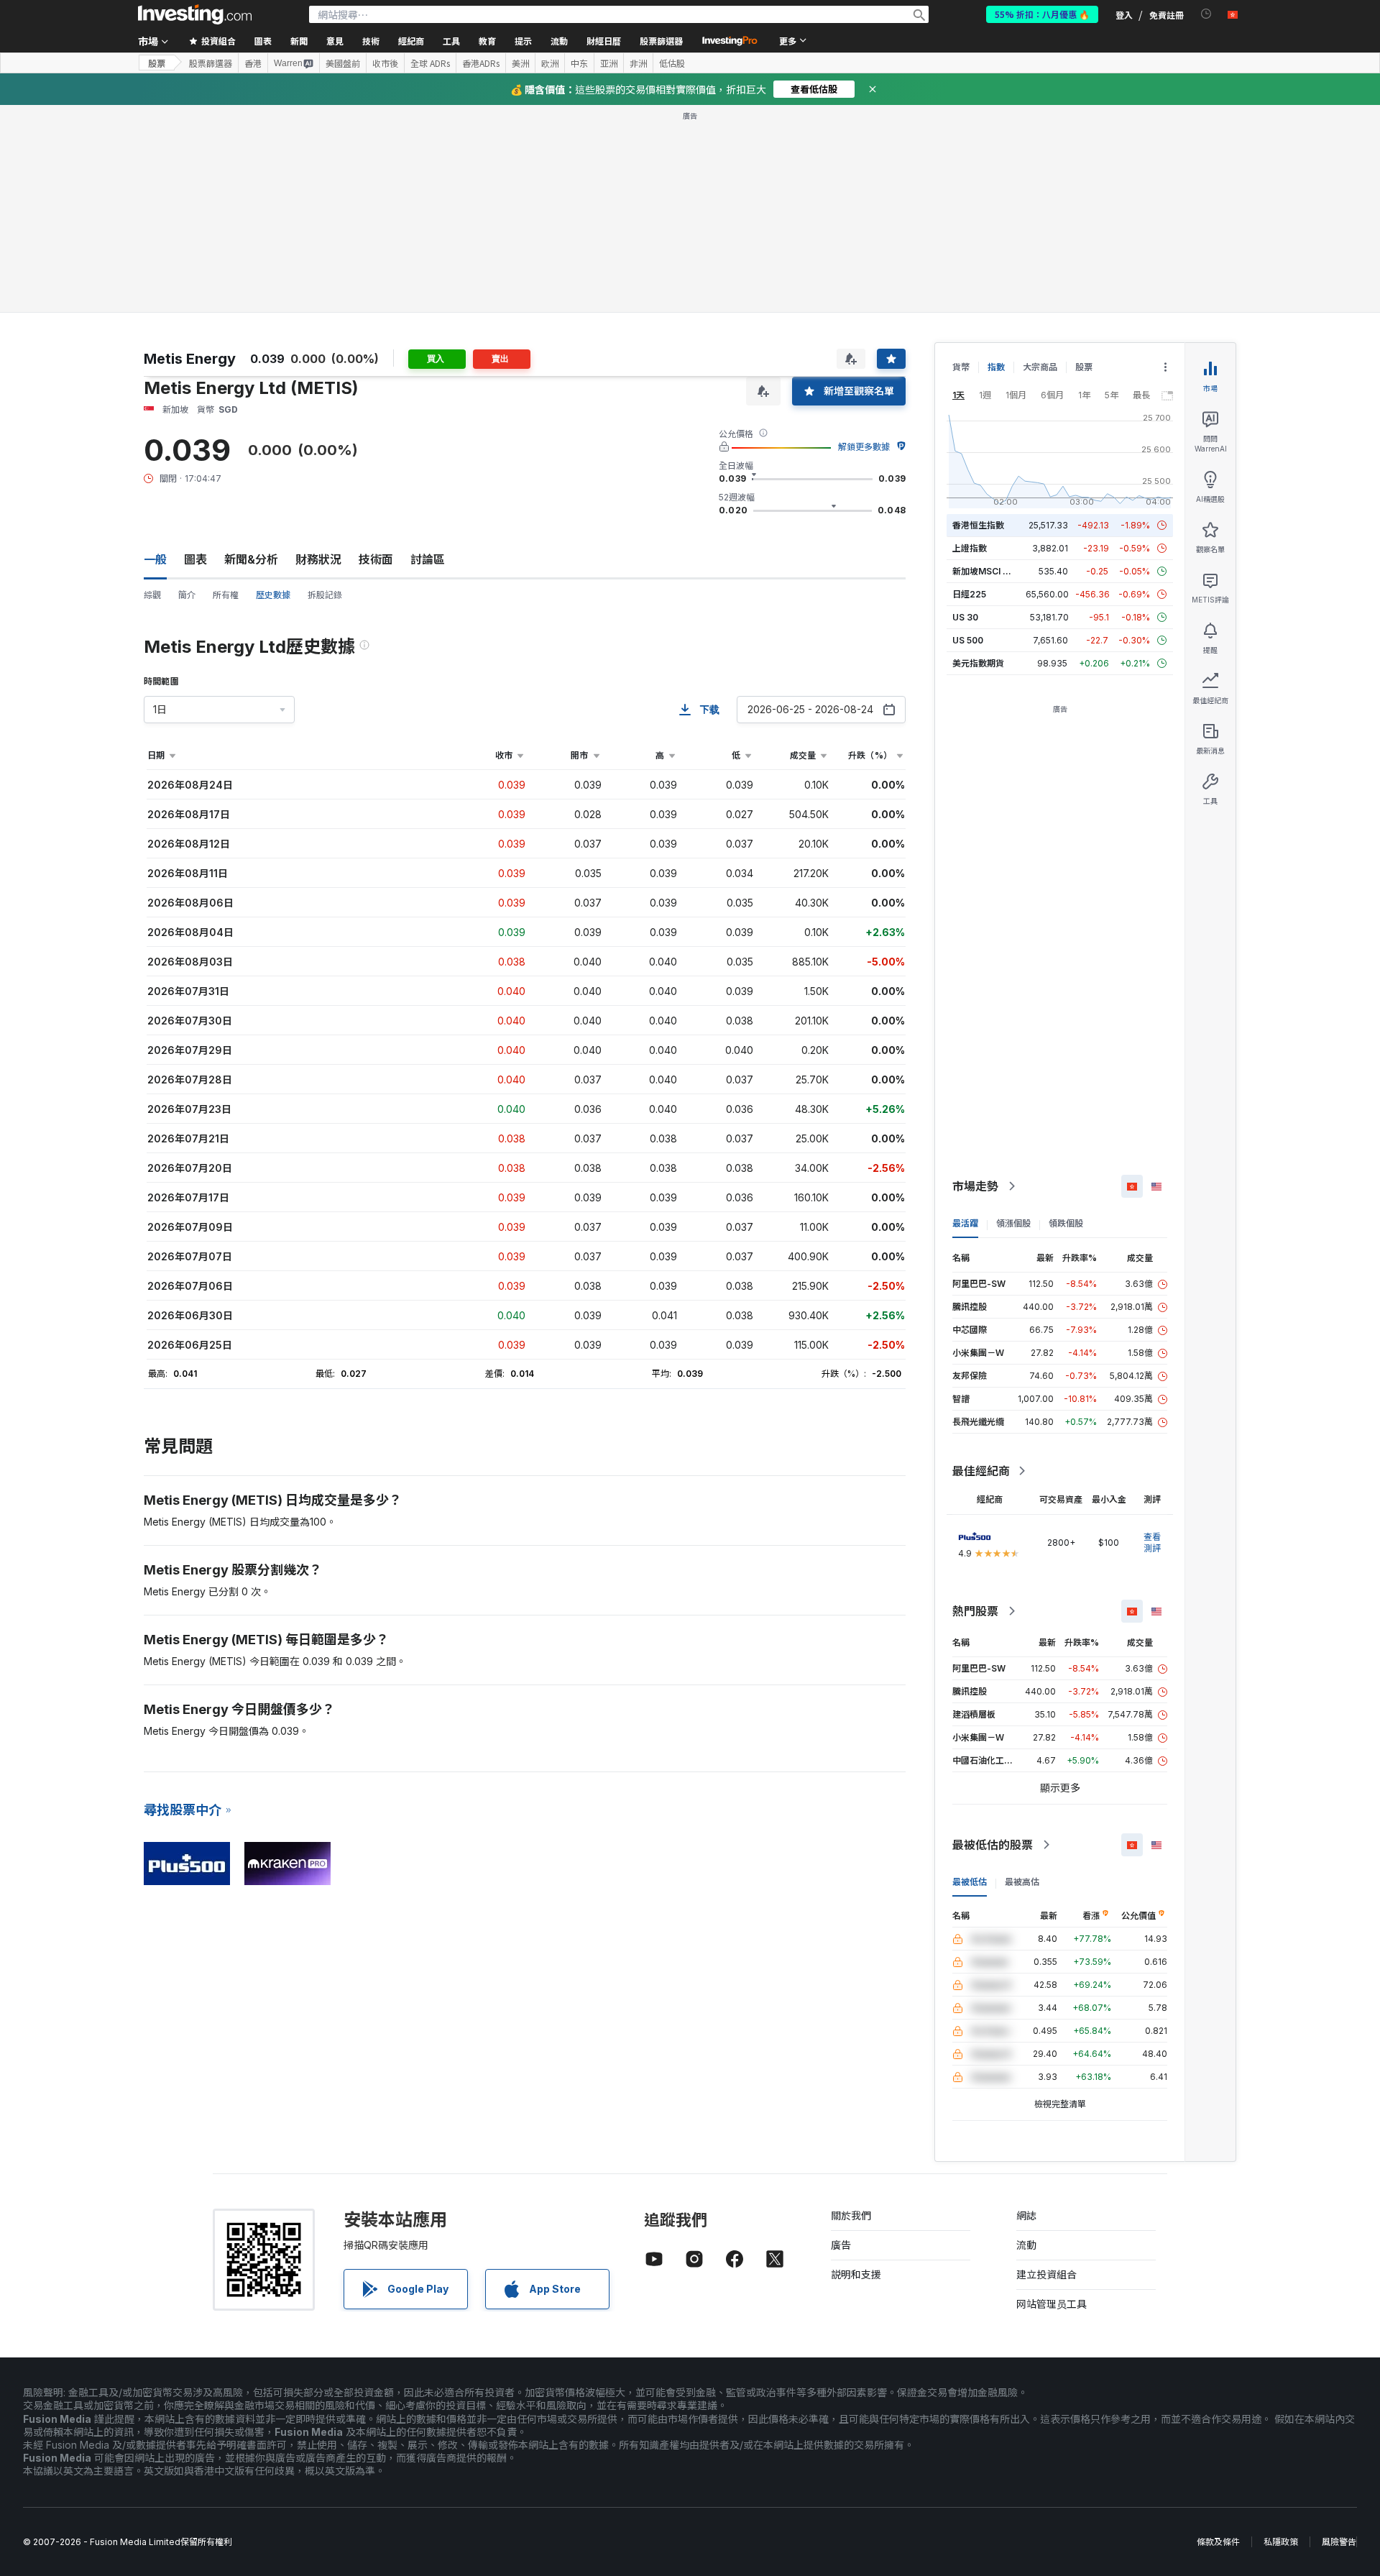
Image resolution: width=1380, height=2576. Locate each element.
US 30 (965, 409)
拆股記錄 (325, 387)
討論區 (428, 352)
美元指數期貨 (978, 455)
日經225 (969, 386)
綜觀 (152, 387)
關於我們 (851, 2008)
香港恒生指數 (978, 317)
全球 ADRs (430, 63)
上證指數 (970, 340)
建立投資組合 (1046, 2067)
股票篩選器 (661, 41)
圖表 (195, 352)
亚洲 (609, 63)
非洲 (638, 63)
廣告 (841, 2037)
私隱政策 (1281, 2334)
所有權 (226, 387)
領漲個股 (1013, 1016)
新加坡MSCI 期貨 (986, 363)
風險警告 (1339, 2334)
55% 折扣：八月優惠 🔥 (1042, 14)
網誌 (1026, 2008)
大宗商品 (1040, 159)
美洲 (520, 63)
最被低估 (970, 1674)
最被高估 (1022, 1674)
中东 (579, 63)
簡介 (187, 387)
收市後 (385, 63)
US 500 (968, 432)
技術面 (376, 352)
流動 (1026, 2037)
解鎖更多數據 (864, 239)
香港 (253, 63)
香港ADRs (481, 63)
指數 (996, 159)
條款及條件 (1218, 2334)
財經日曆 (604, 41)
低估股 (672, 63)
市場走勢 (975, 978)
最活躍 (965, 1016)
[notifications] (1206, 14)
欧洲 (550, 63)
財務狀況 (318, 352)
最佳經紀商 (981, 1263)
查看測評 (1152, 1335)
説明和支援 (856, 2067)
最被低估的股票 (993, 1637)
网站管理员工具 (1052, 2096)
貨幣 (961, 159)
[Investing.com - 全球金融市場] (195, 14)
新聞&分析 (251, 352)
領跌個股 (1066, 1016)
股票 (157, 63)
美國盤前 (343, 63)
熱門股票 (975, 1403)
